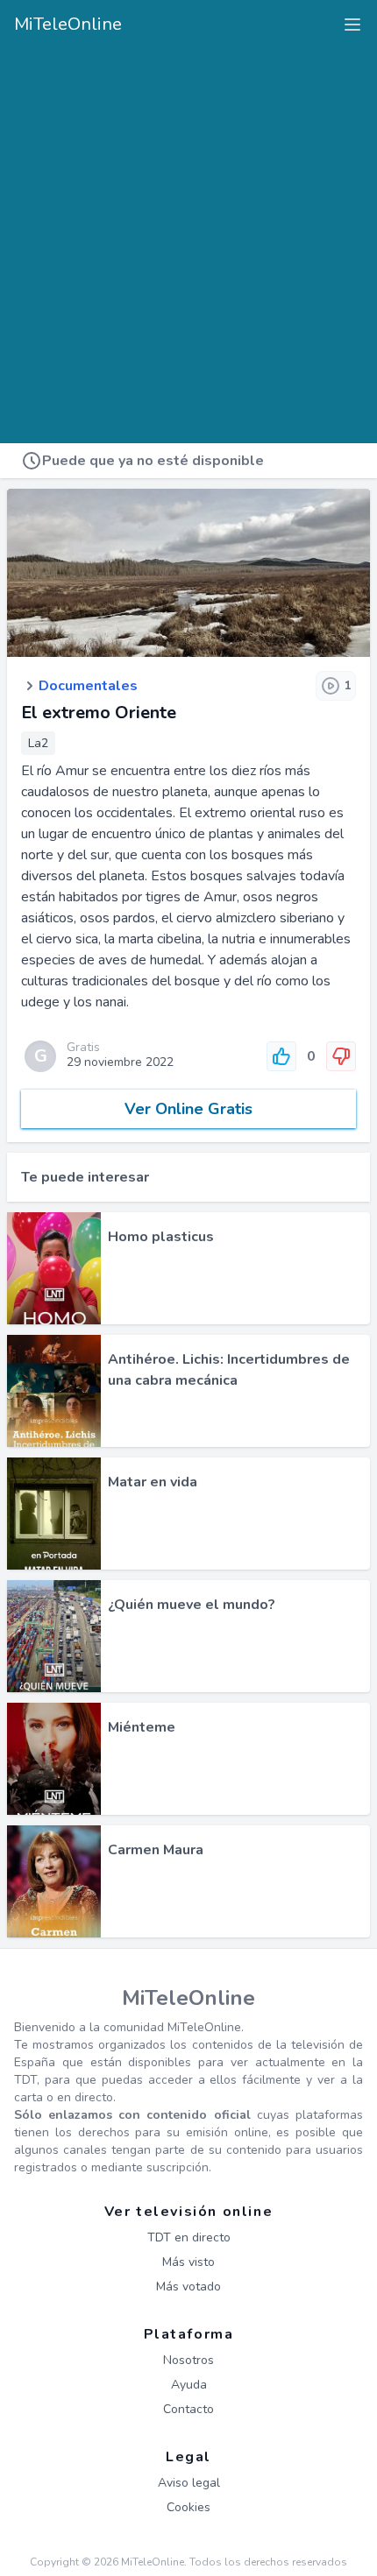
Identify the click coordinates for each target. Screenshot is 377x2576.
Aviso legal (189, 2483)
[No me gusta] (341, 1056)
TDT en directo (189, 2237)
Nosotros (188, 2360)
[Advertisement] (188, 239)
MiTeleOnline (68, 24)
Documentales (88, 686)
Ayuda (189, 2385)
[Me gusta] (281, 1056)
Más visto (188, 2262)
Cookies (188, 2507)
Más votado (188, 2287)
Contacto (188, 2409)
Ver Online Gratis (188, 1109)
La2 (38, 743)
